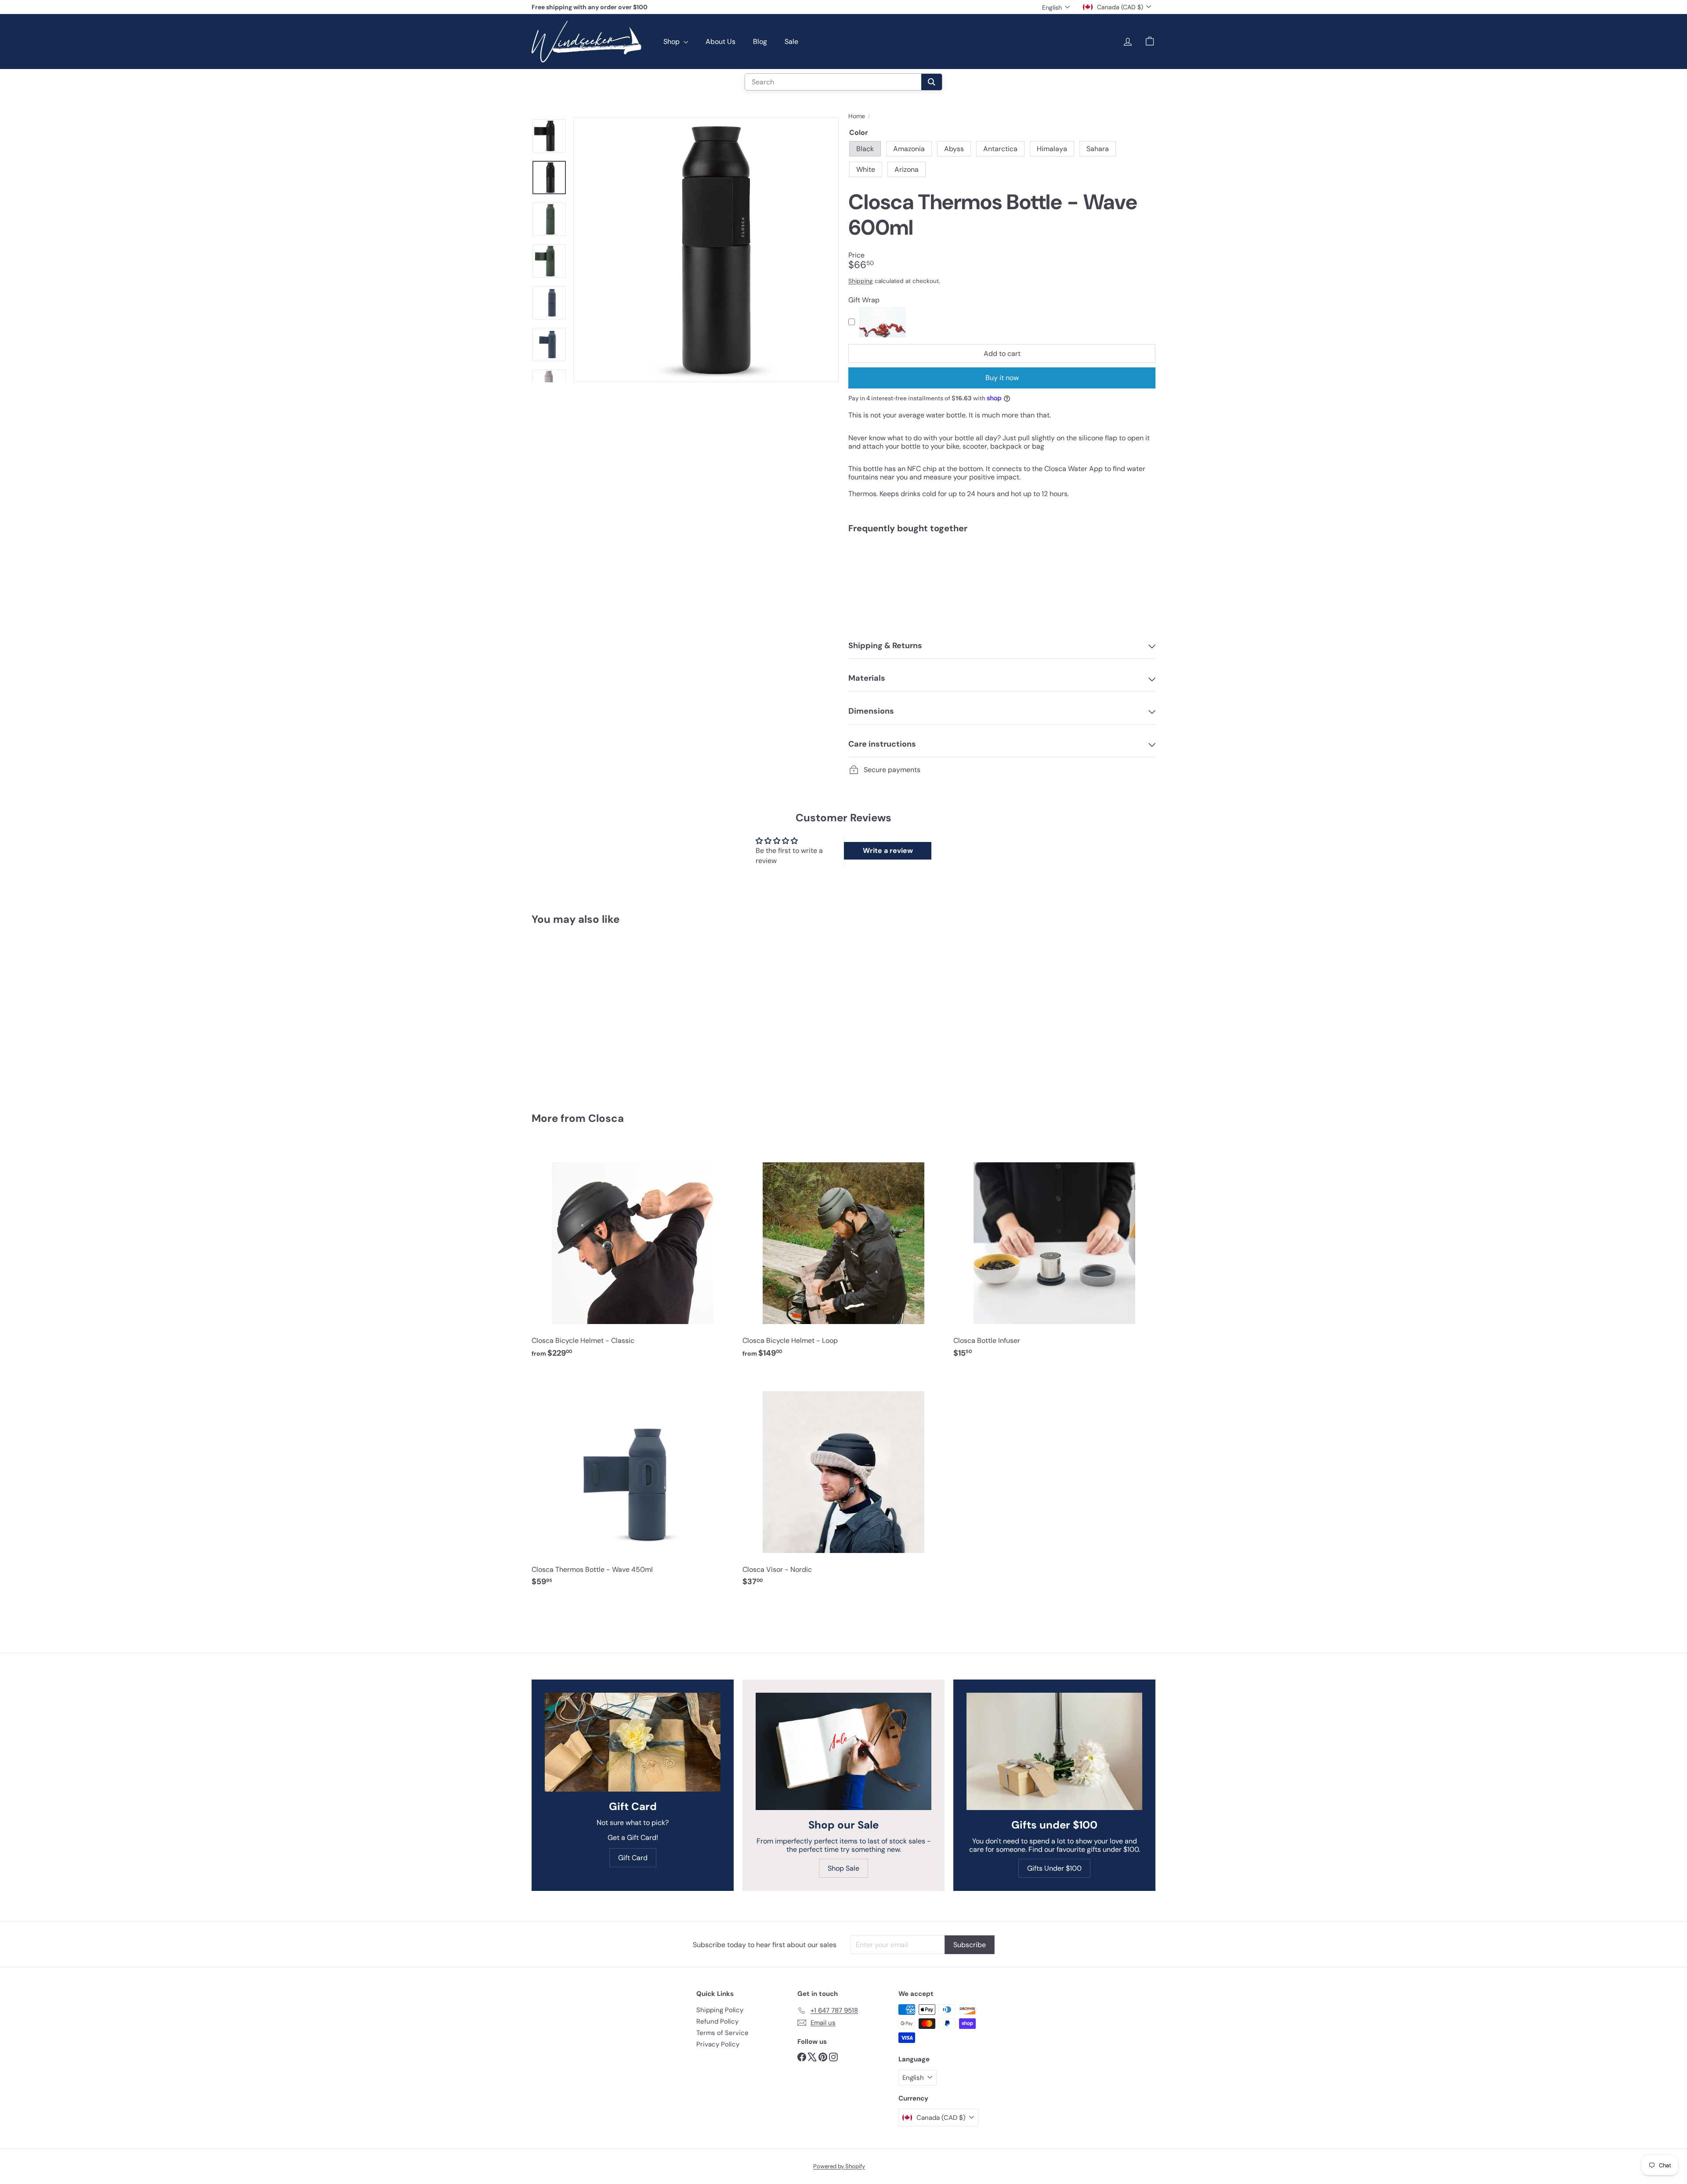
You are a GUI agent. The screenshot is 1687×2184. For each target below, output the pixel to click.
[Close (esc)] (976, 1011)
